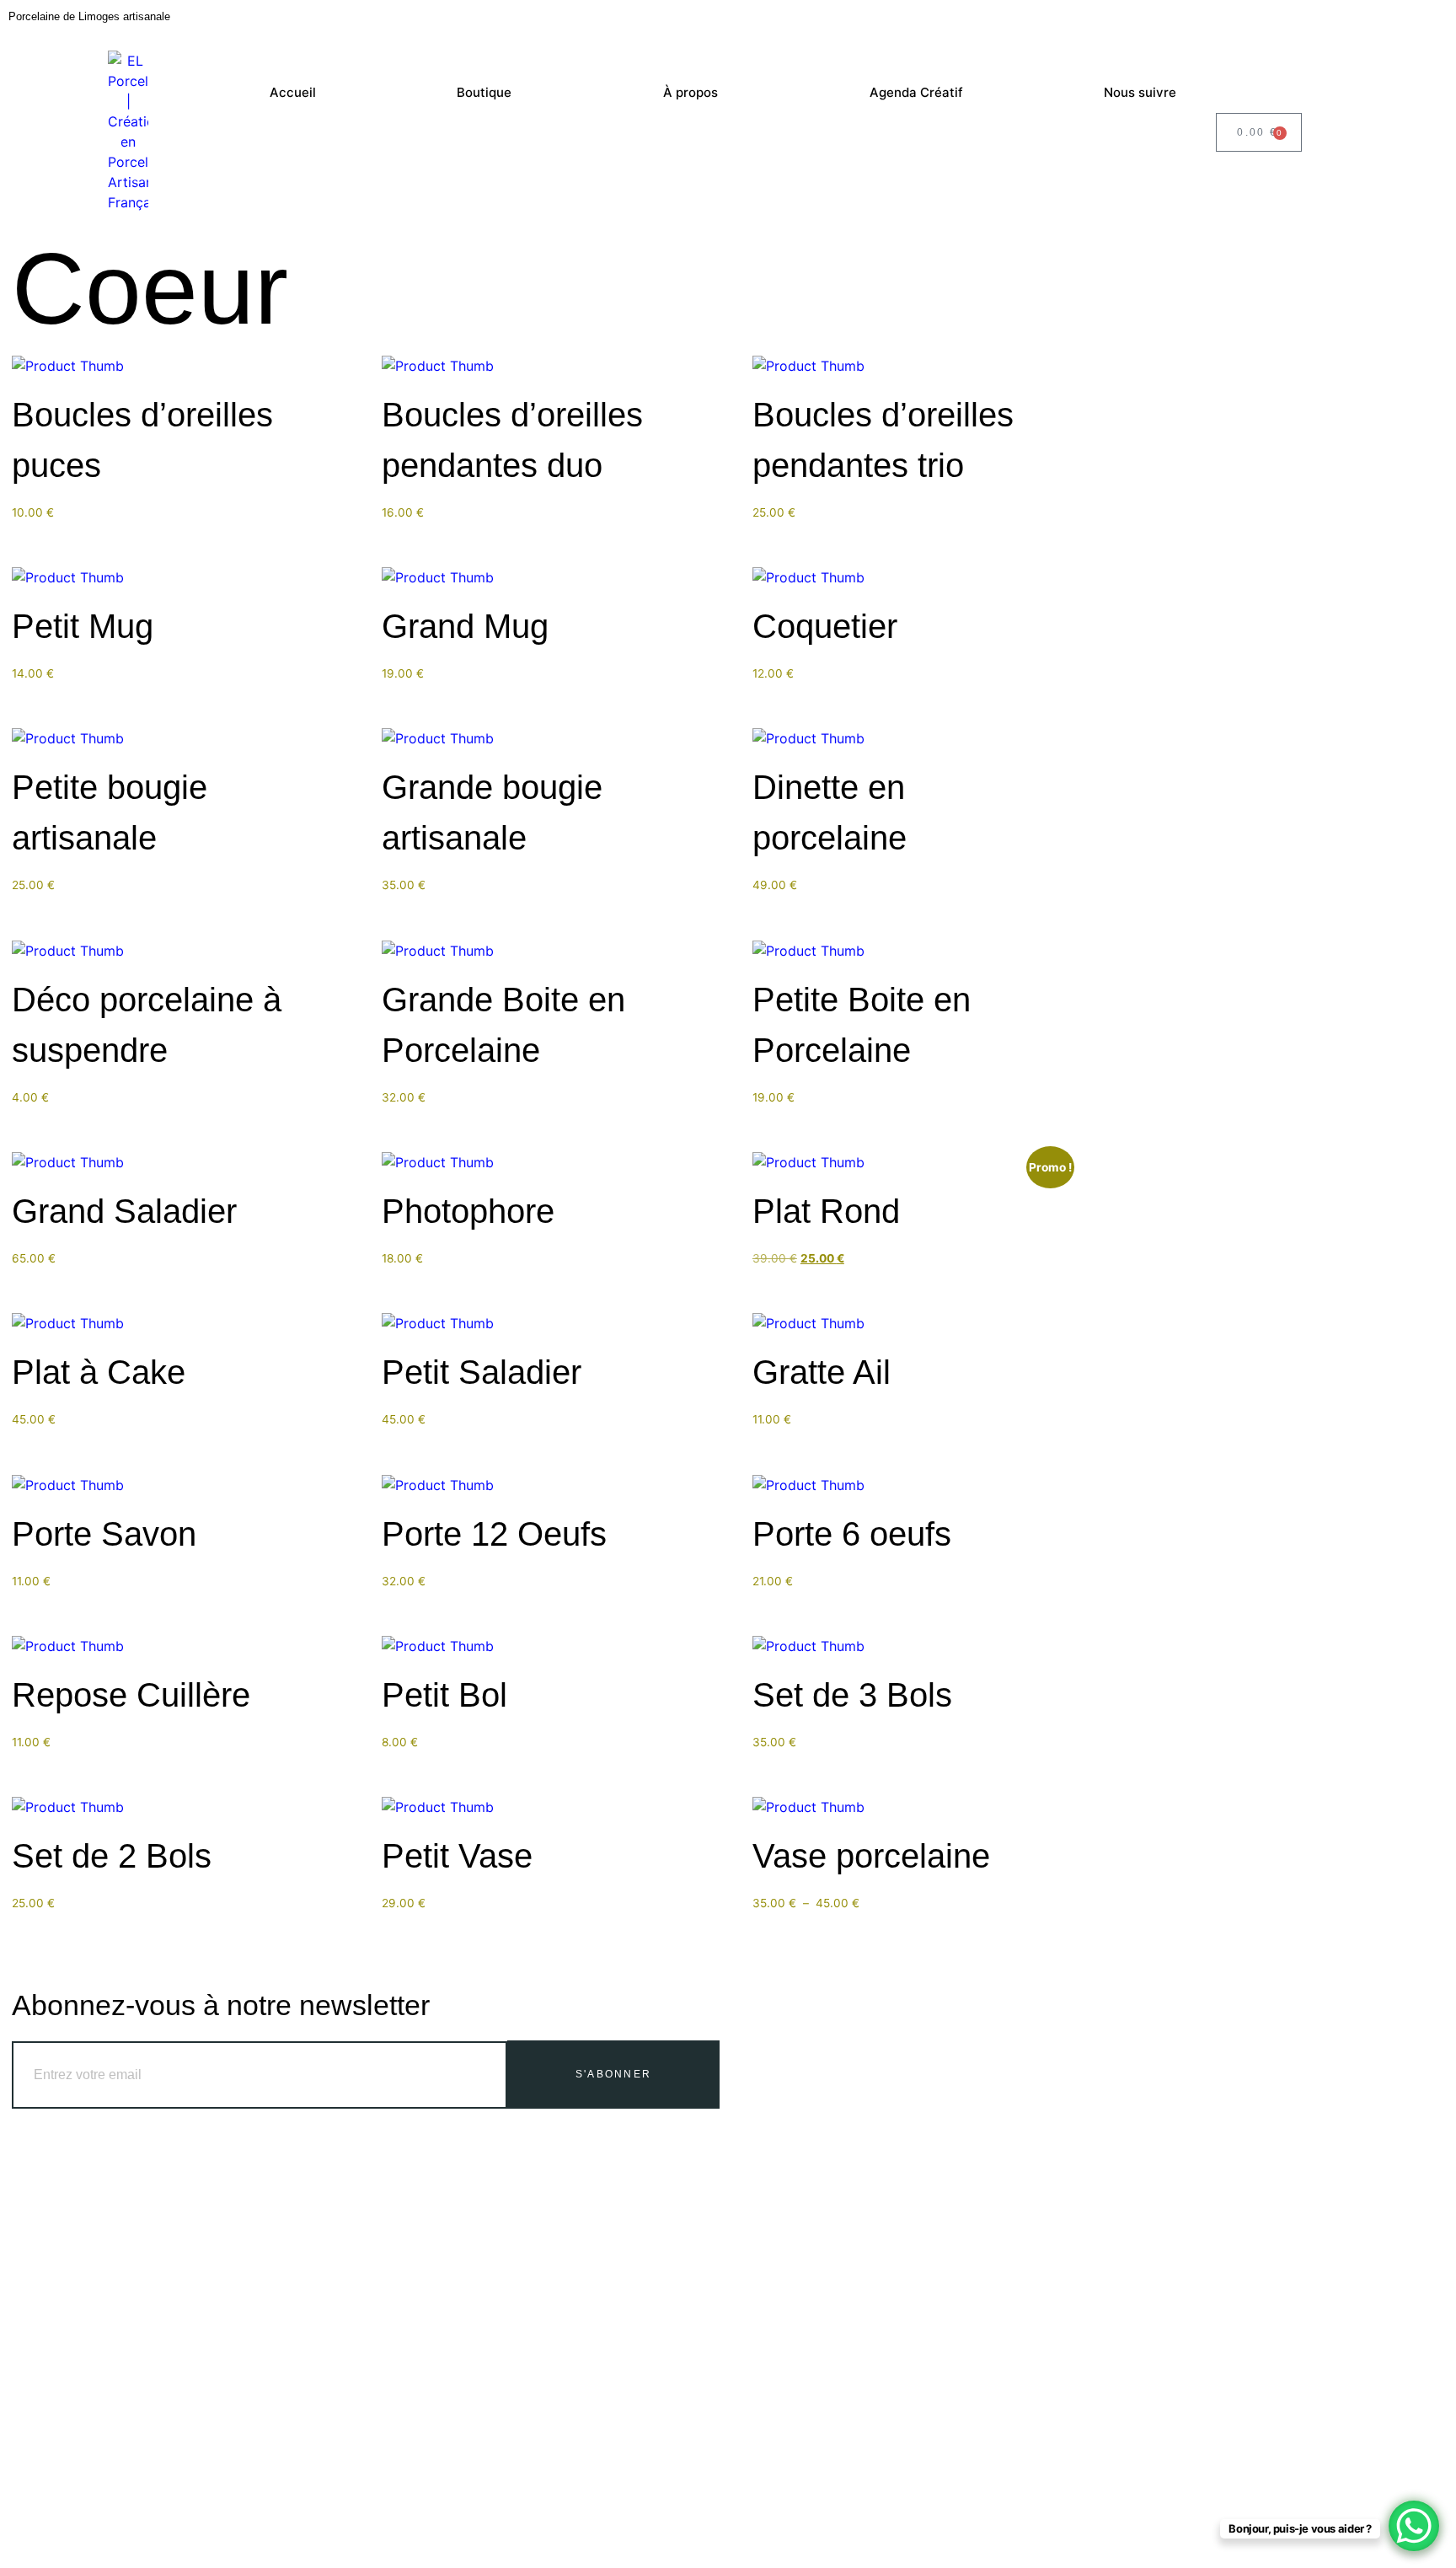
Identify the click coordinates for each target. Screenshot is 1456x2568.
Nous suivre (1140, 92)
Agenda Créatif (916, 92)
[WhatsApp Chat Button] (1414, 2526)
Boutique (484, 92)
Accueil (293, 92)
